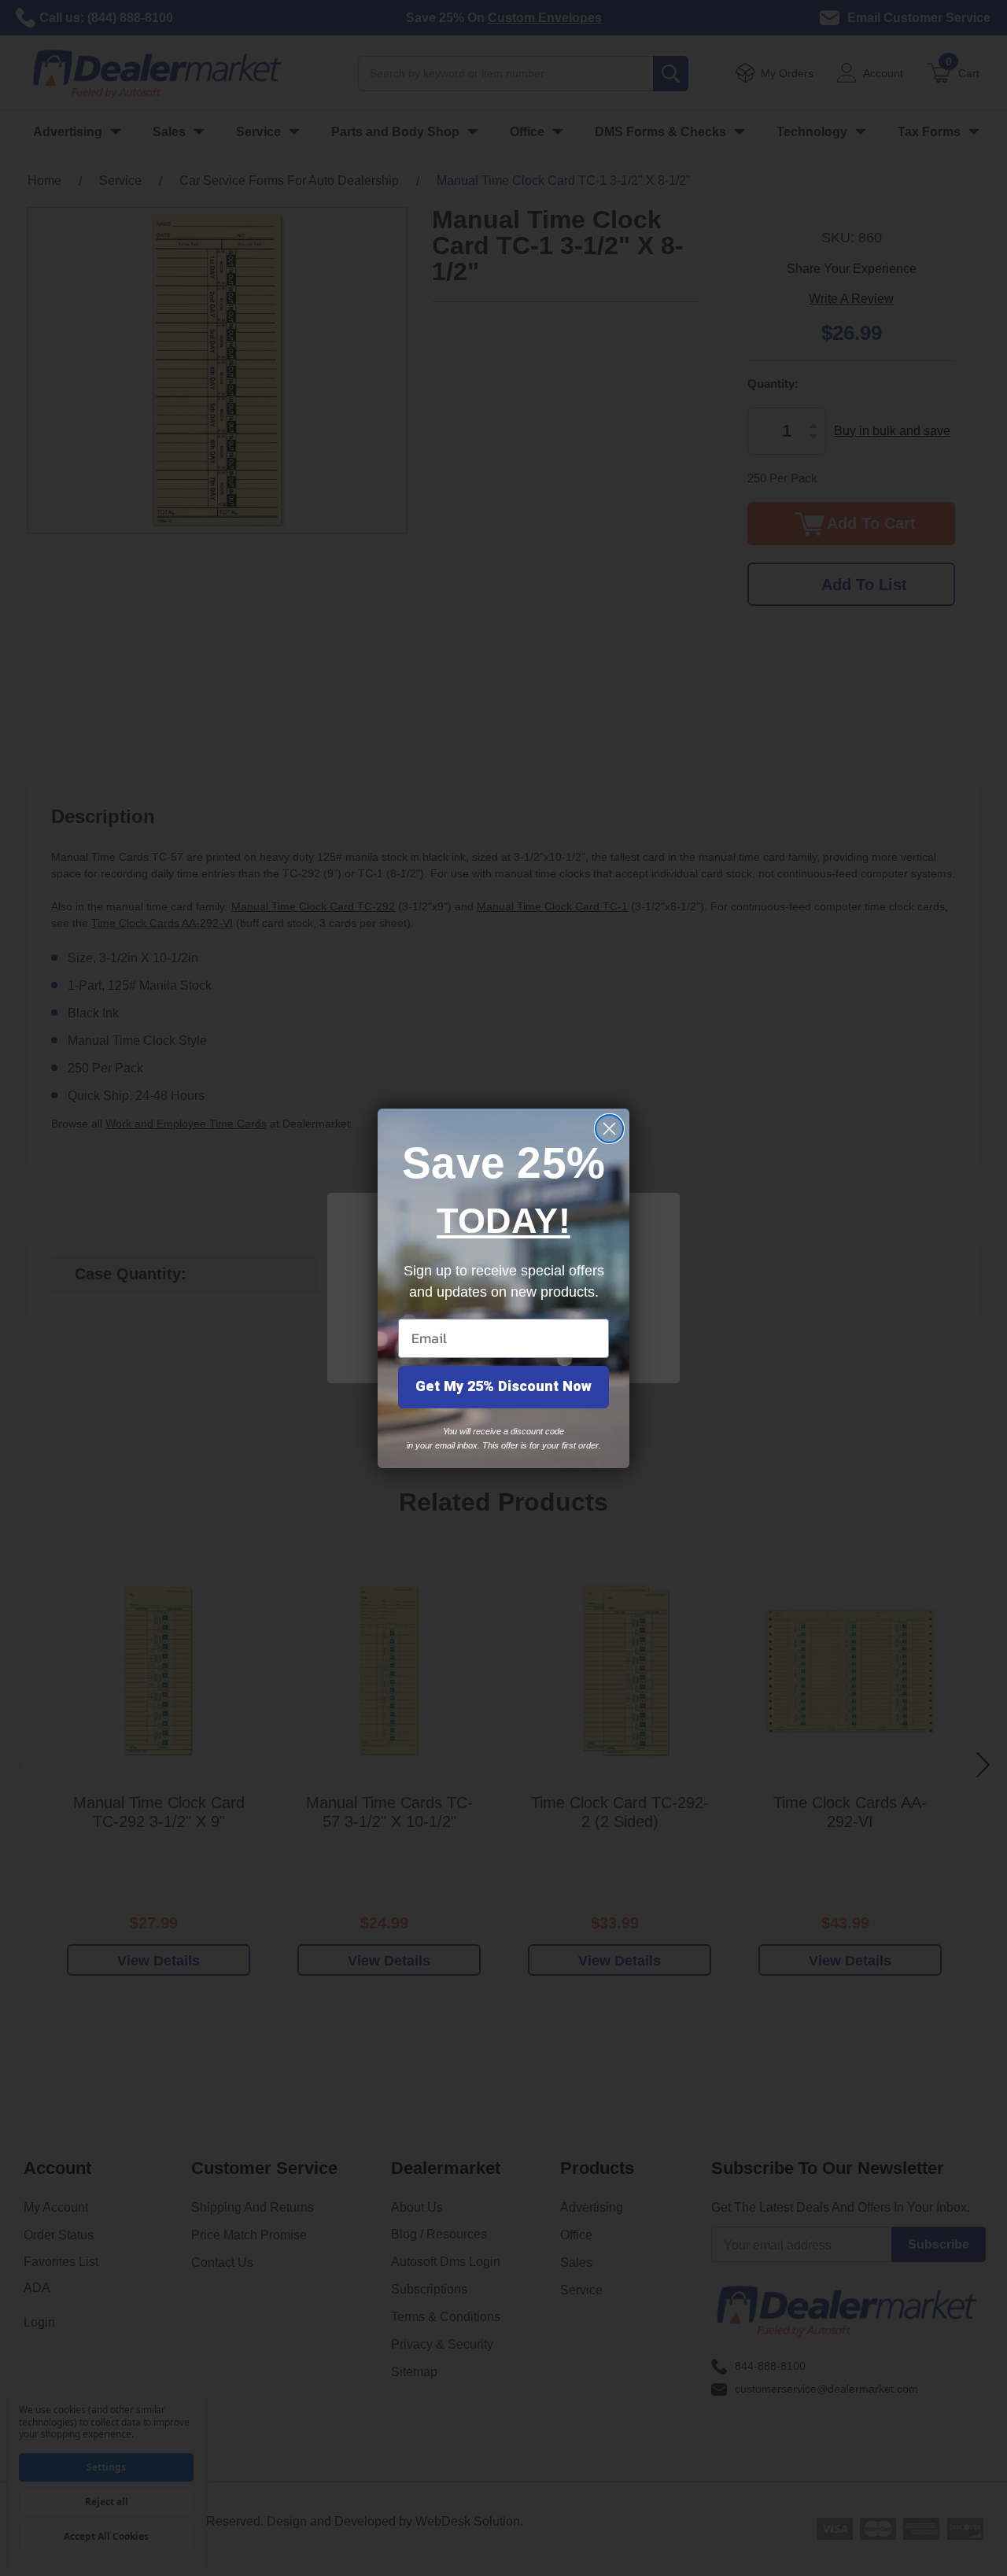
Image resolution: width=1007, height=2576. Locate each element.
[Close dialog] (609, 1129)
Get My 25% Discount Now (503, 1387)
